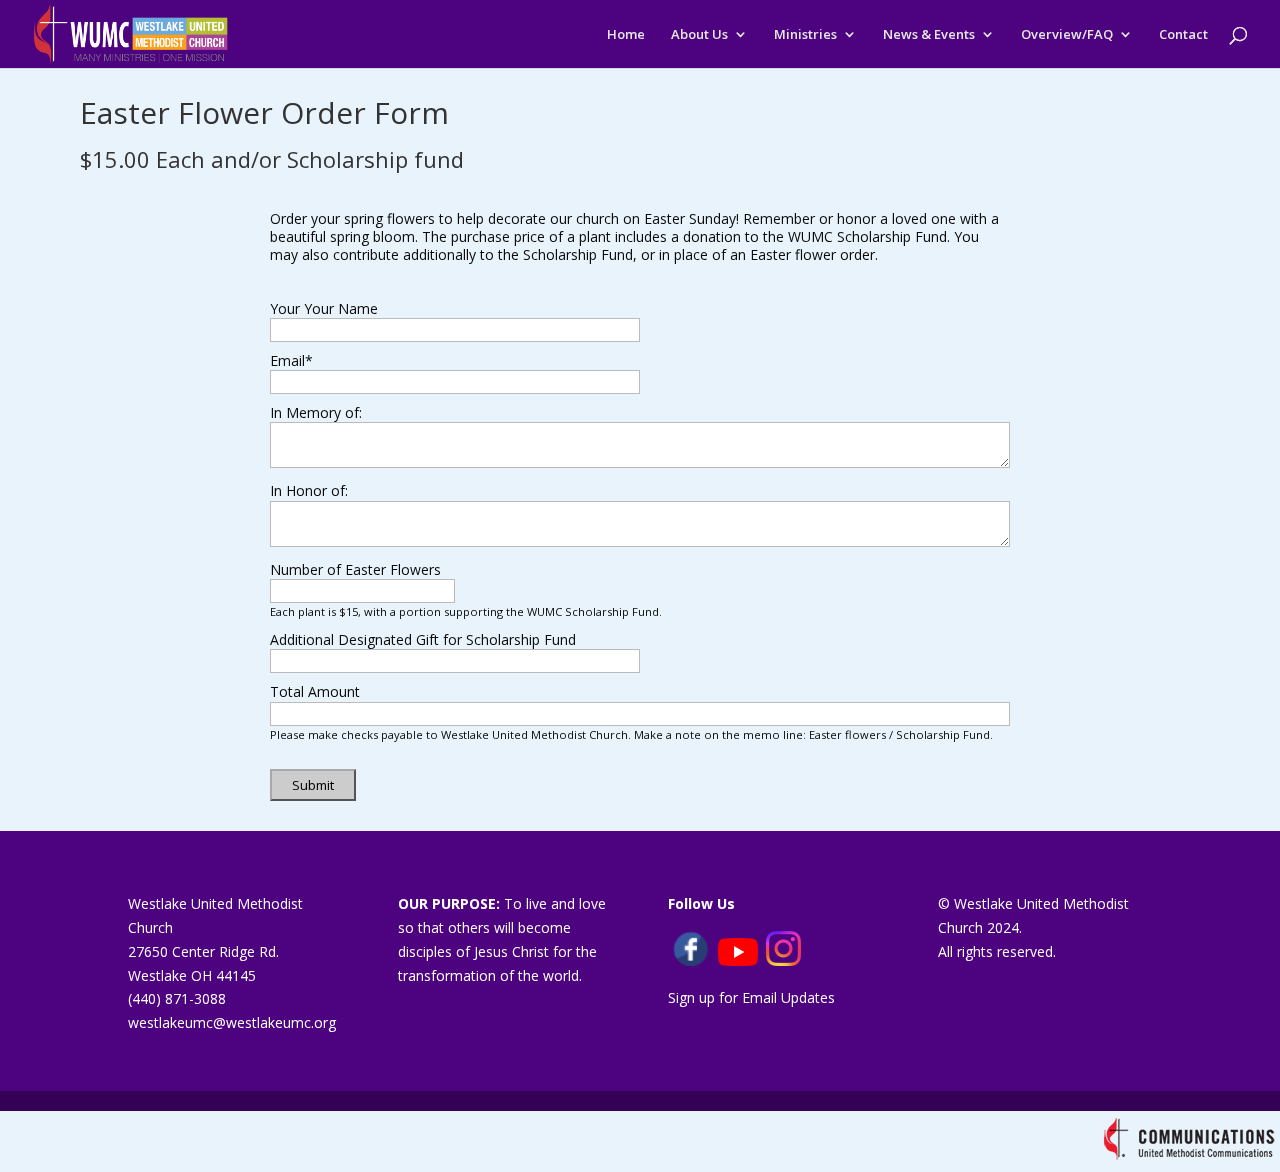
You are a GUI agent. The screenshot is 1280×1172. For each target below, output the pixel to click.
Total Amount (315, 691)
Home (626, 35)
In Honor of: (309, 490)
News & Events (929, 35)
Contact (1183, 35)
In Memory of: (316, 412)
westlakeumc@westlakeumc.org (232, 1022)
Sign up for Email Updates (751, 997)
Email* (291, 360)
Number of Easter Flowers (355, 569)
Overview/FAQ (1067, 35)
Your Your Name (324, 308)
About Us (699, 35)
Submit (313, 785)
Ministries (805, 35)
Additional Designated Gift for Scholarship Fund (423, 639)
